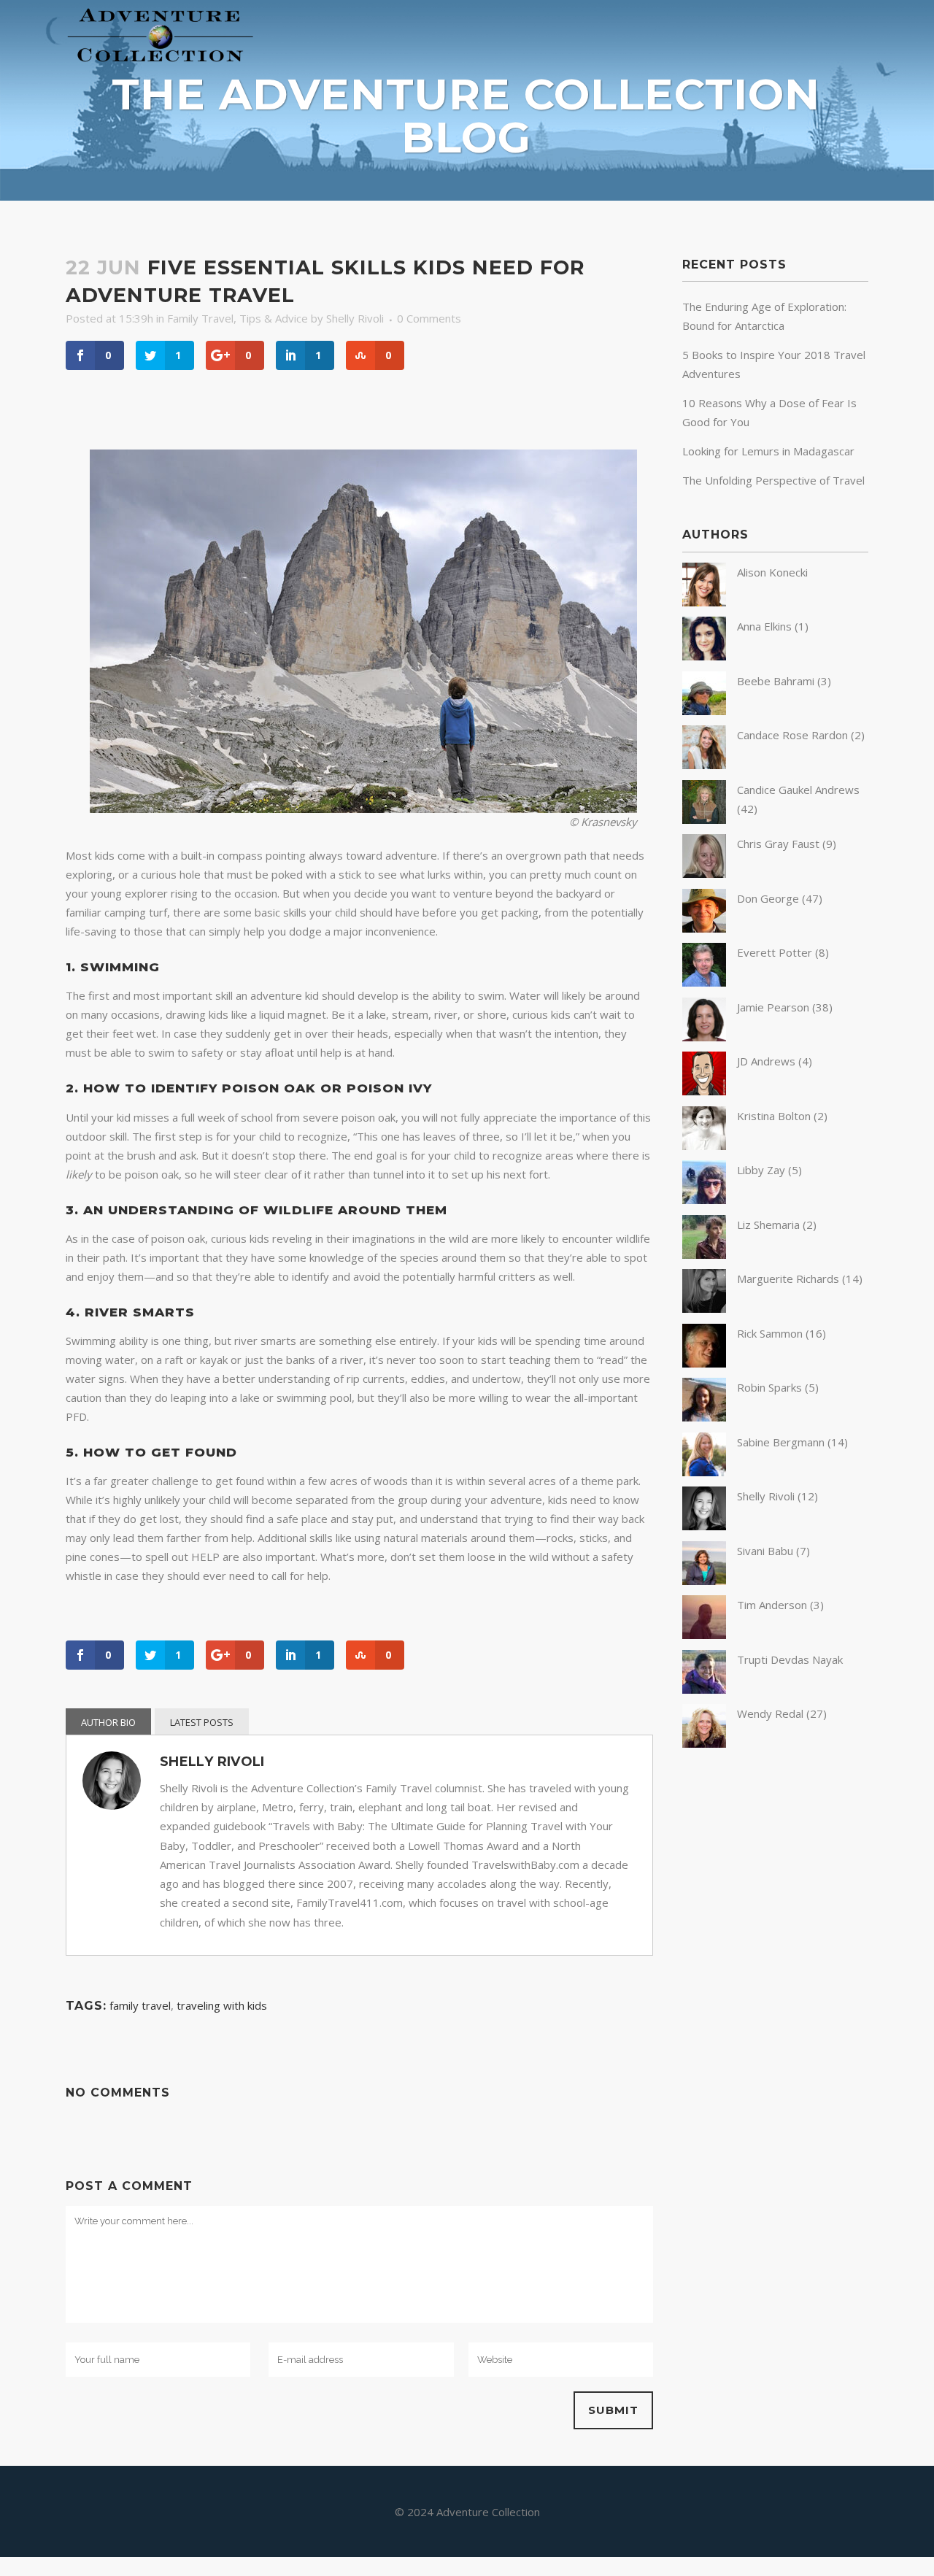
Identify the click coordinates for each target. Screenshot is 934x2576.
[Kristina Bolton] (704, 1146)
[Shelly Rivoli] (704, 1526)
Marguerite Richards (788, 1279)
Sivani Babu (765, 1551)
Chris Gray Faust (778, 844)
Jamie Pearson (773, 1007)
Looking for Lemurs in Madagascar (768, 451)
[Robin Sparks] (704, 1417)
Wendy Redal (770, 1713)
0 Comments (429, 318)
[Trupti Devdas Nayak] (704, 1689)
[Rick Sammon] (704, 1363)
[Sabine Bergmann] (704, 1472)
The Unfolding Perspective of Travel (773, 480)
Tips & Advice (274, 318)
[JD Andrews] (704, 1091)
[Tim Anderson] (704, 1635)
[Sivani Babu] (704, 1581)
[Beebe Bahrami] (704, 711)
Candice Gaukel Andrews (798, 790)
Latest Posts (202, 1722)
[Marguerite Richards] (704, 1308)
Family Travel (200, 318)
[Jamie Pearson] (704, 1037)
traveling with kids (222, 2005)
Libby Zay (761, 1170)
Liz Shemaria (768, 1225)
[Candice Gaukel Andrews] (704, 820)
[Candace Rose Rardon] (704, 765)
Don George (768, 898)
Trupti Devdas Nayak (790, 1659)
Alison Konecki (772, 572)
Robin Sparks (769, 1387)
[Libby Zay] (704, 1200)
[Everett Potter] (704, 982)
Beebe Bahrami (776, 681)
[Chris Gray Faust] (704, 874)
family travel (140, 2005)
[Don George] (704, 928)
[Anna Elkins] (704, 656)
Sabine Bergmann (781, 1442)
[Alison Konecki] (704, 602)
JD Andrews (766, 1061)
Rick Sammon (770, 1333)
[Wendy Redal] (704, 1743)
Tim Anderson (772, 1605)
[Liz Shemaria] (704, 1254)
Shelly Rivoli (355, 318)
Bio (128, 1722)
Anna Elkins (764, 626)
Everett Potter (775, 952)
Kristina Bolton (774, 1116)
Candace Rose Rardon (792, 735)
